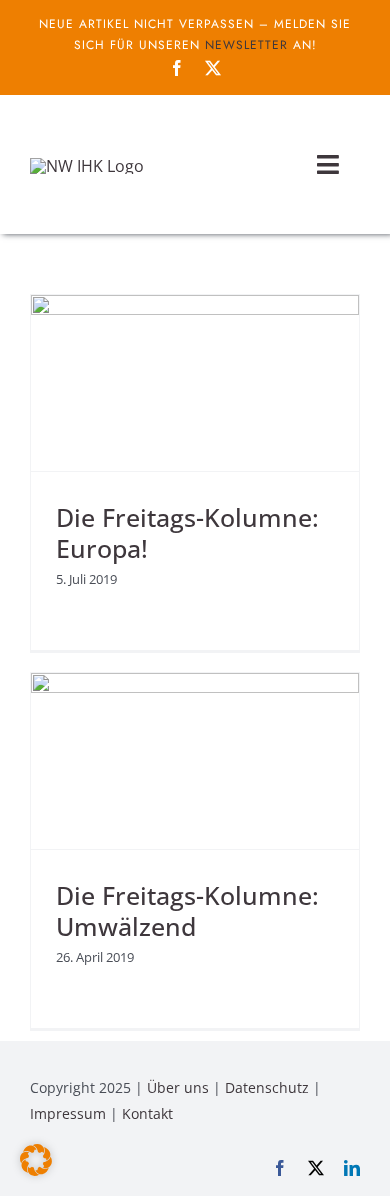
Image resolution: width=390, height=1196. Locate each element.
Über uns (178, 1087)
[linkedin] (352, 1168)
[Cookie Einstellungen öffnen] (36, 1170)
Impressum (68, 1113)
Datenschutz (267, 1087)
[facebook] (177, 68)
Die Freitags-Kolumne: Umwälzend (187, 911)
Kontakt (147, 1113)
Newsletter (246, 45)
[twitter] (213, 68)
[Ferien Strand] (87, 166)
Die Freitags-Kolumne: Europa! (187, 533)
